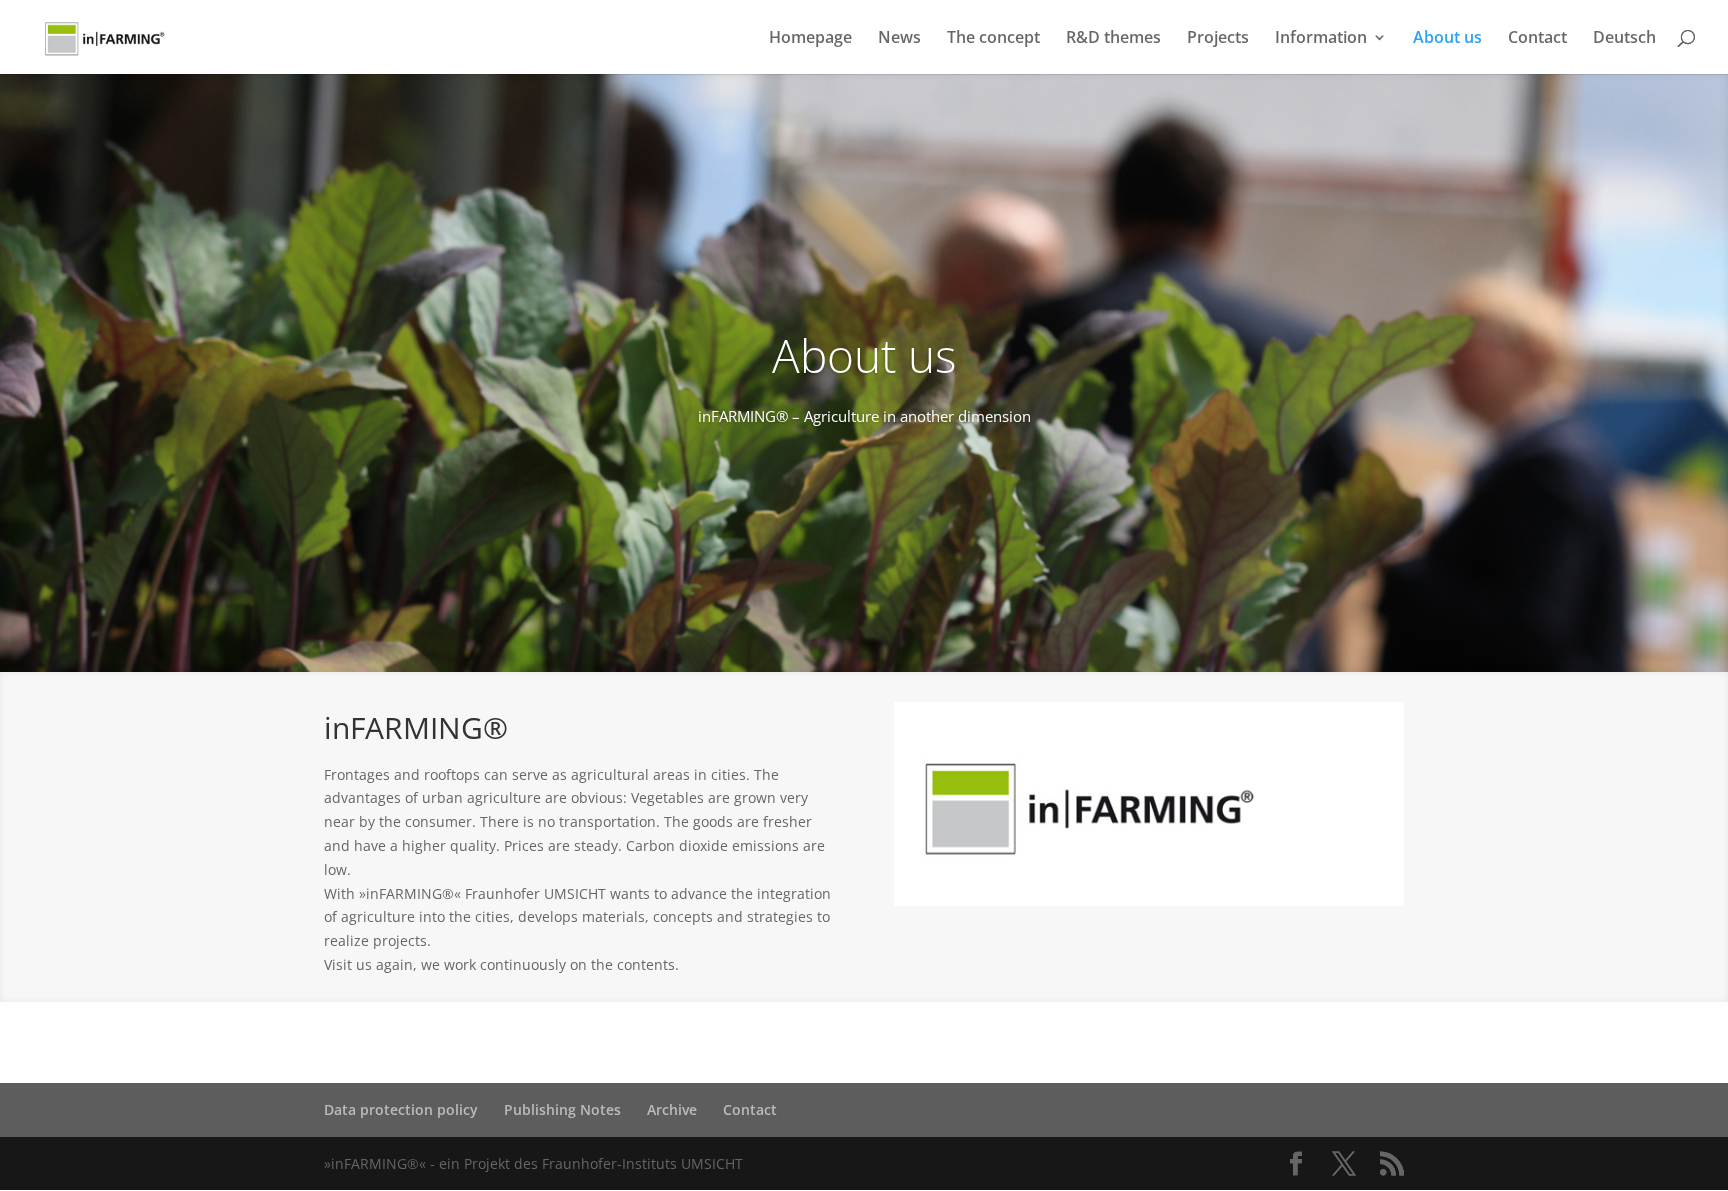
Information (1321, 39)
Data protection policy (401, 1109)
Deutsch (1624, 39)
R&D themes (1113, 39)
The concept (993, 39)
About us (1447, 39)
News (899, 39)
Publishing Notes (562, 1109)
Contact (1537, 39)
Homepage (810, 39)
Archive (672, 1109)
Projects (1218, 39)
